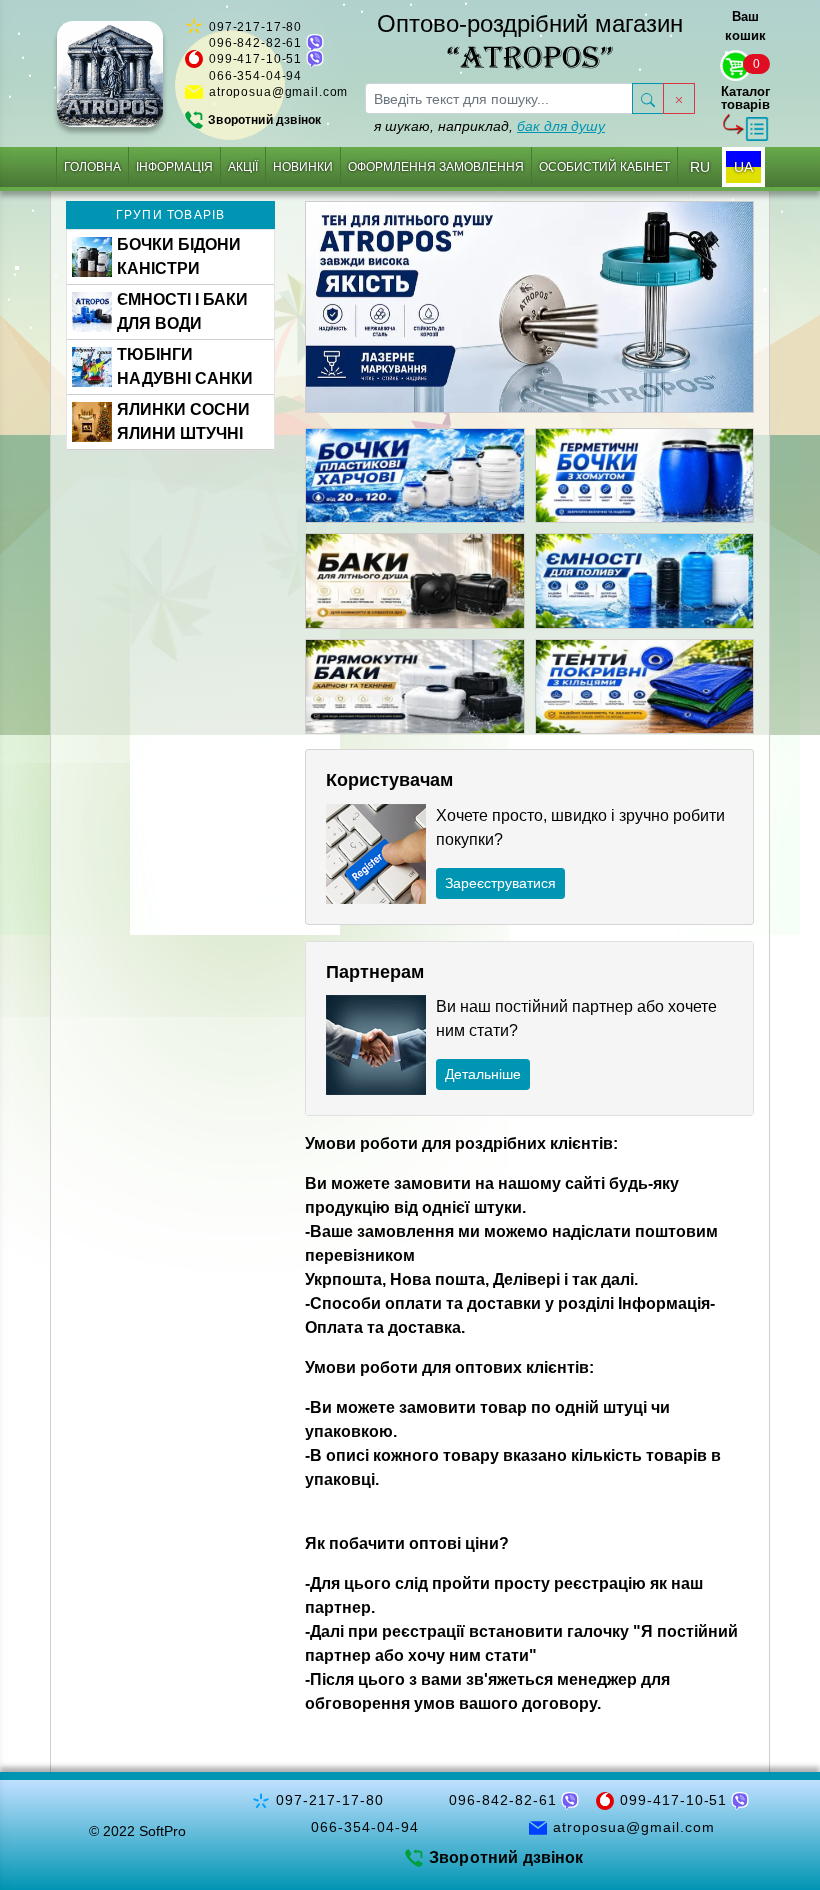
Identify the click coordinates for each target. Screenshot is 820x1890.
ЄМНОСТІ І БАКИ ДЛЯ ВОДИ (182, 311)
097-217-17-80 (255, 27)
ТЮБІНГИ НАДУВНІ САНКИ (185, 366)
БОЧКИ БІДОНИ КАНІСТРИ (179, 256)
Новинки (303, 167)
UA (743, 167)
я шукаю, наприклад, (489, 126)
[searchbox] (499, 98)
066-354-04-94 (255, 76)
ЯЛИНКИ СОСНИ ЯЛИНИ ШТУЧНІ (183, 421)
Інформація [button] (174, 167)
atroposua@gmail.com (278, 92)
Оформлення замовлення (436, 167)
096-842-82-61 (255, 43)
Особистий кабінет (604, 167)
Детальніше (483, 1074)
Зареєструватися (500, 883)
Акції (243, 167)
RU (700, 167)
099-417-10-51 (255, 59)
